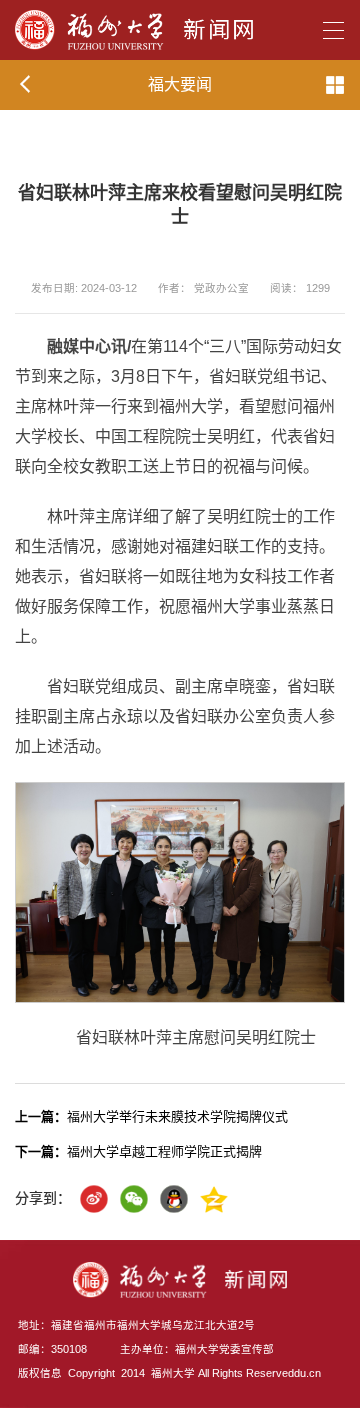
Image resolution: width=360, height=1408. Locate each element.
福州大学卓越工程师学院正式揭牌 (138, 1151)
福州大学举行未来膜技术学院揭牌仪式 (151, 1116)
